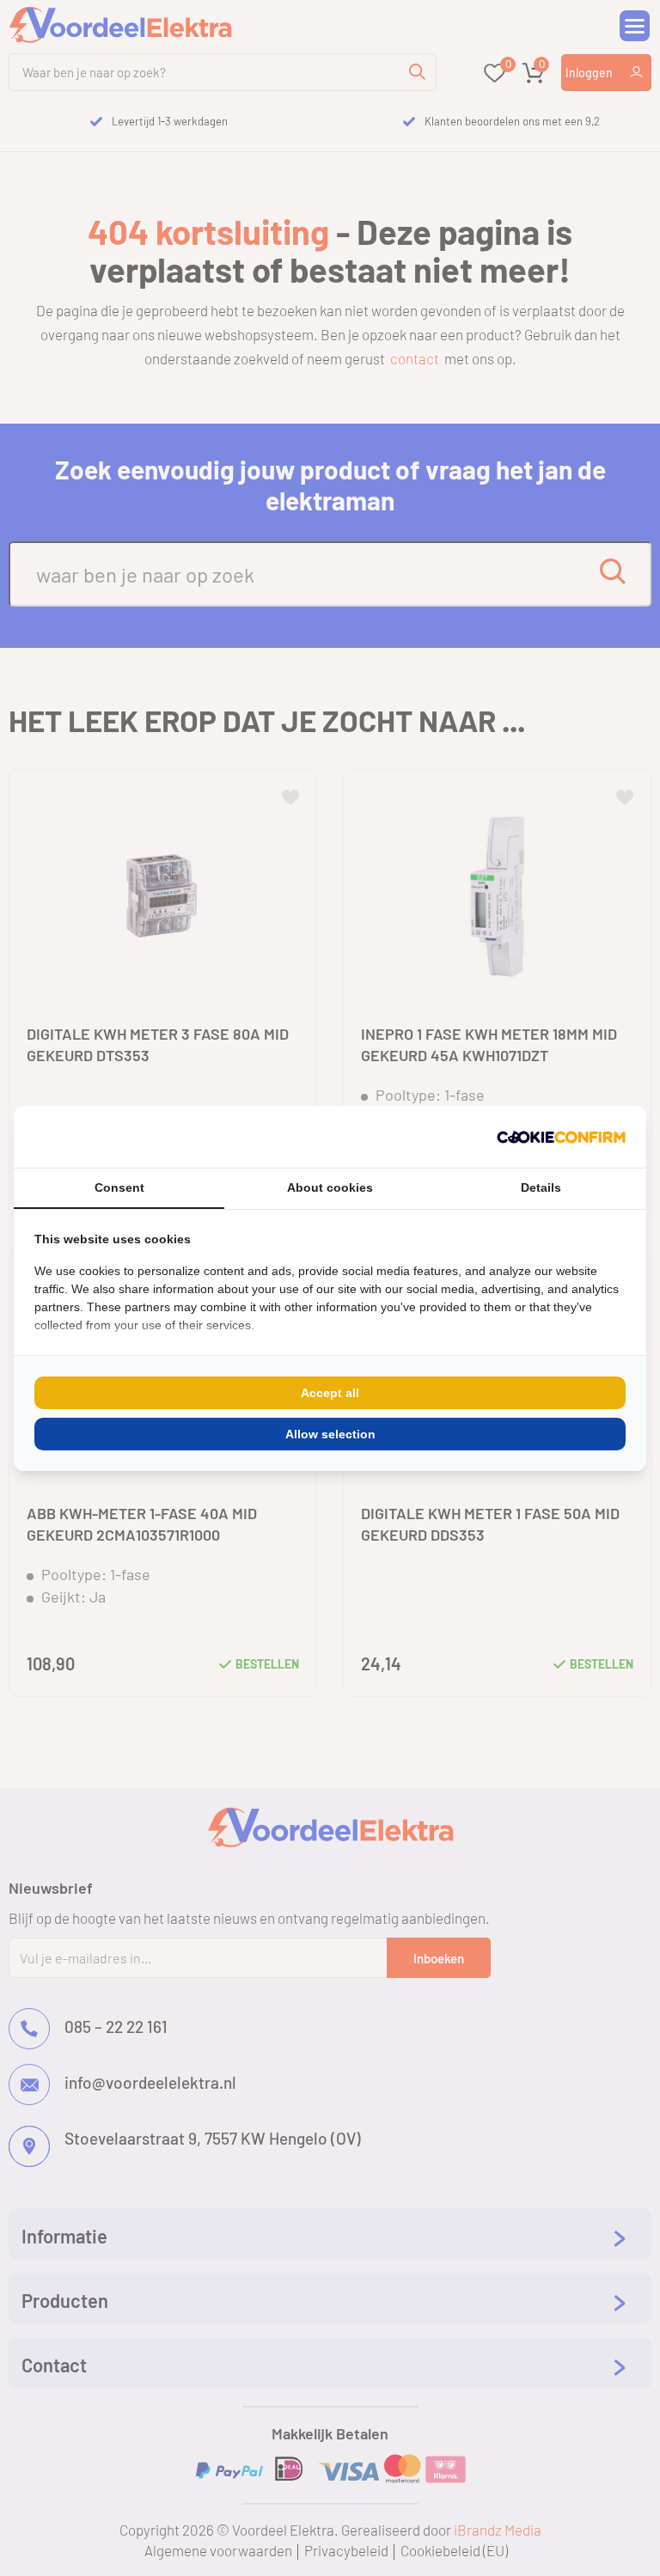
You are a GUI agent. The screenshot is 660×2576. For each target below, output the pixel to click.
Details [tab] (541, 1187)
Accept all (330, 1393)
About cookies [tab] (330, 1187)
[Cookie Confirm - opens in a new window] (561, 1137)
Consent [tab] (119, 1187)
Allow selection (330, 1434)
